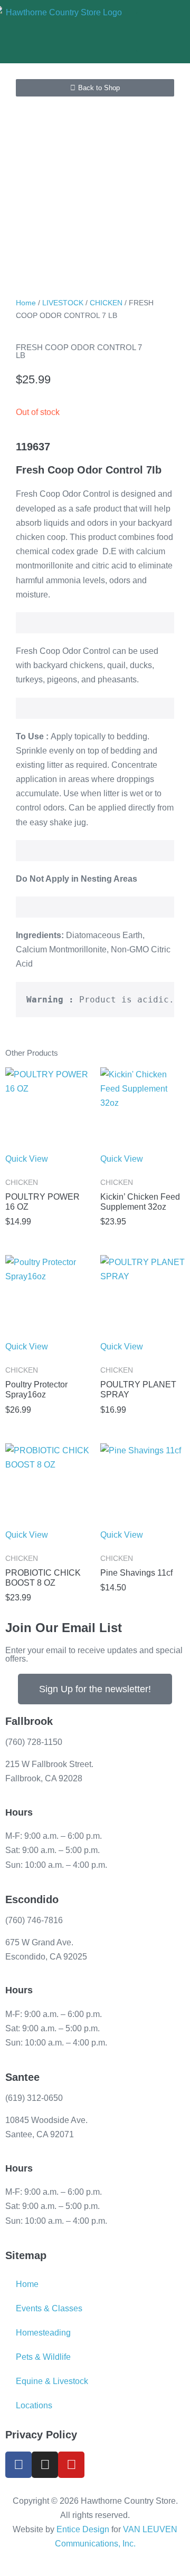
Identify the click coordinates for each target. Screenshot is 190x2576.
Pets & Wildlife (43, 2357)
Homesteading (43, 2333)
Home (26, 303)
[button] (153, 32)
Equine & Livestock (52, 2381)
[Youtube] (71, 2465)
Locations (34, 2405)
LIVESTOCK (63, 303)
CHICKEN (106, 303)
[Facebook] (18, 2465)
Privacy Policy (41, 2435)
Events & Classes (49, 2308)
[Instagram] (45, 2465)
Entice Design (83, 2529)
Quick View (27, 1159)
